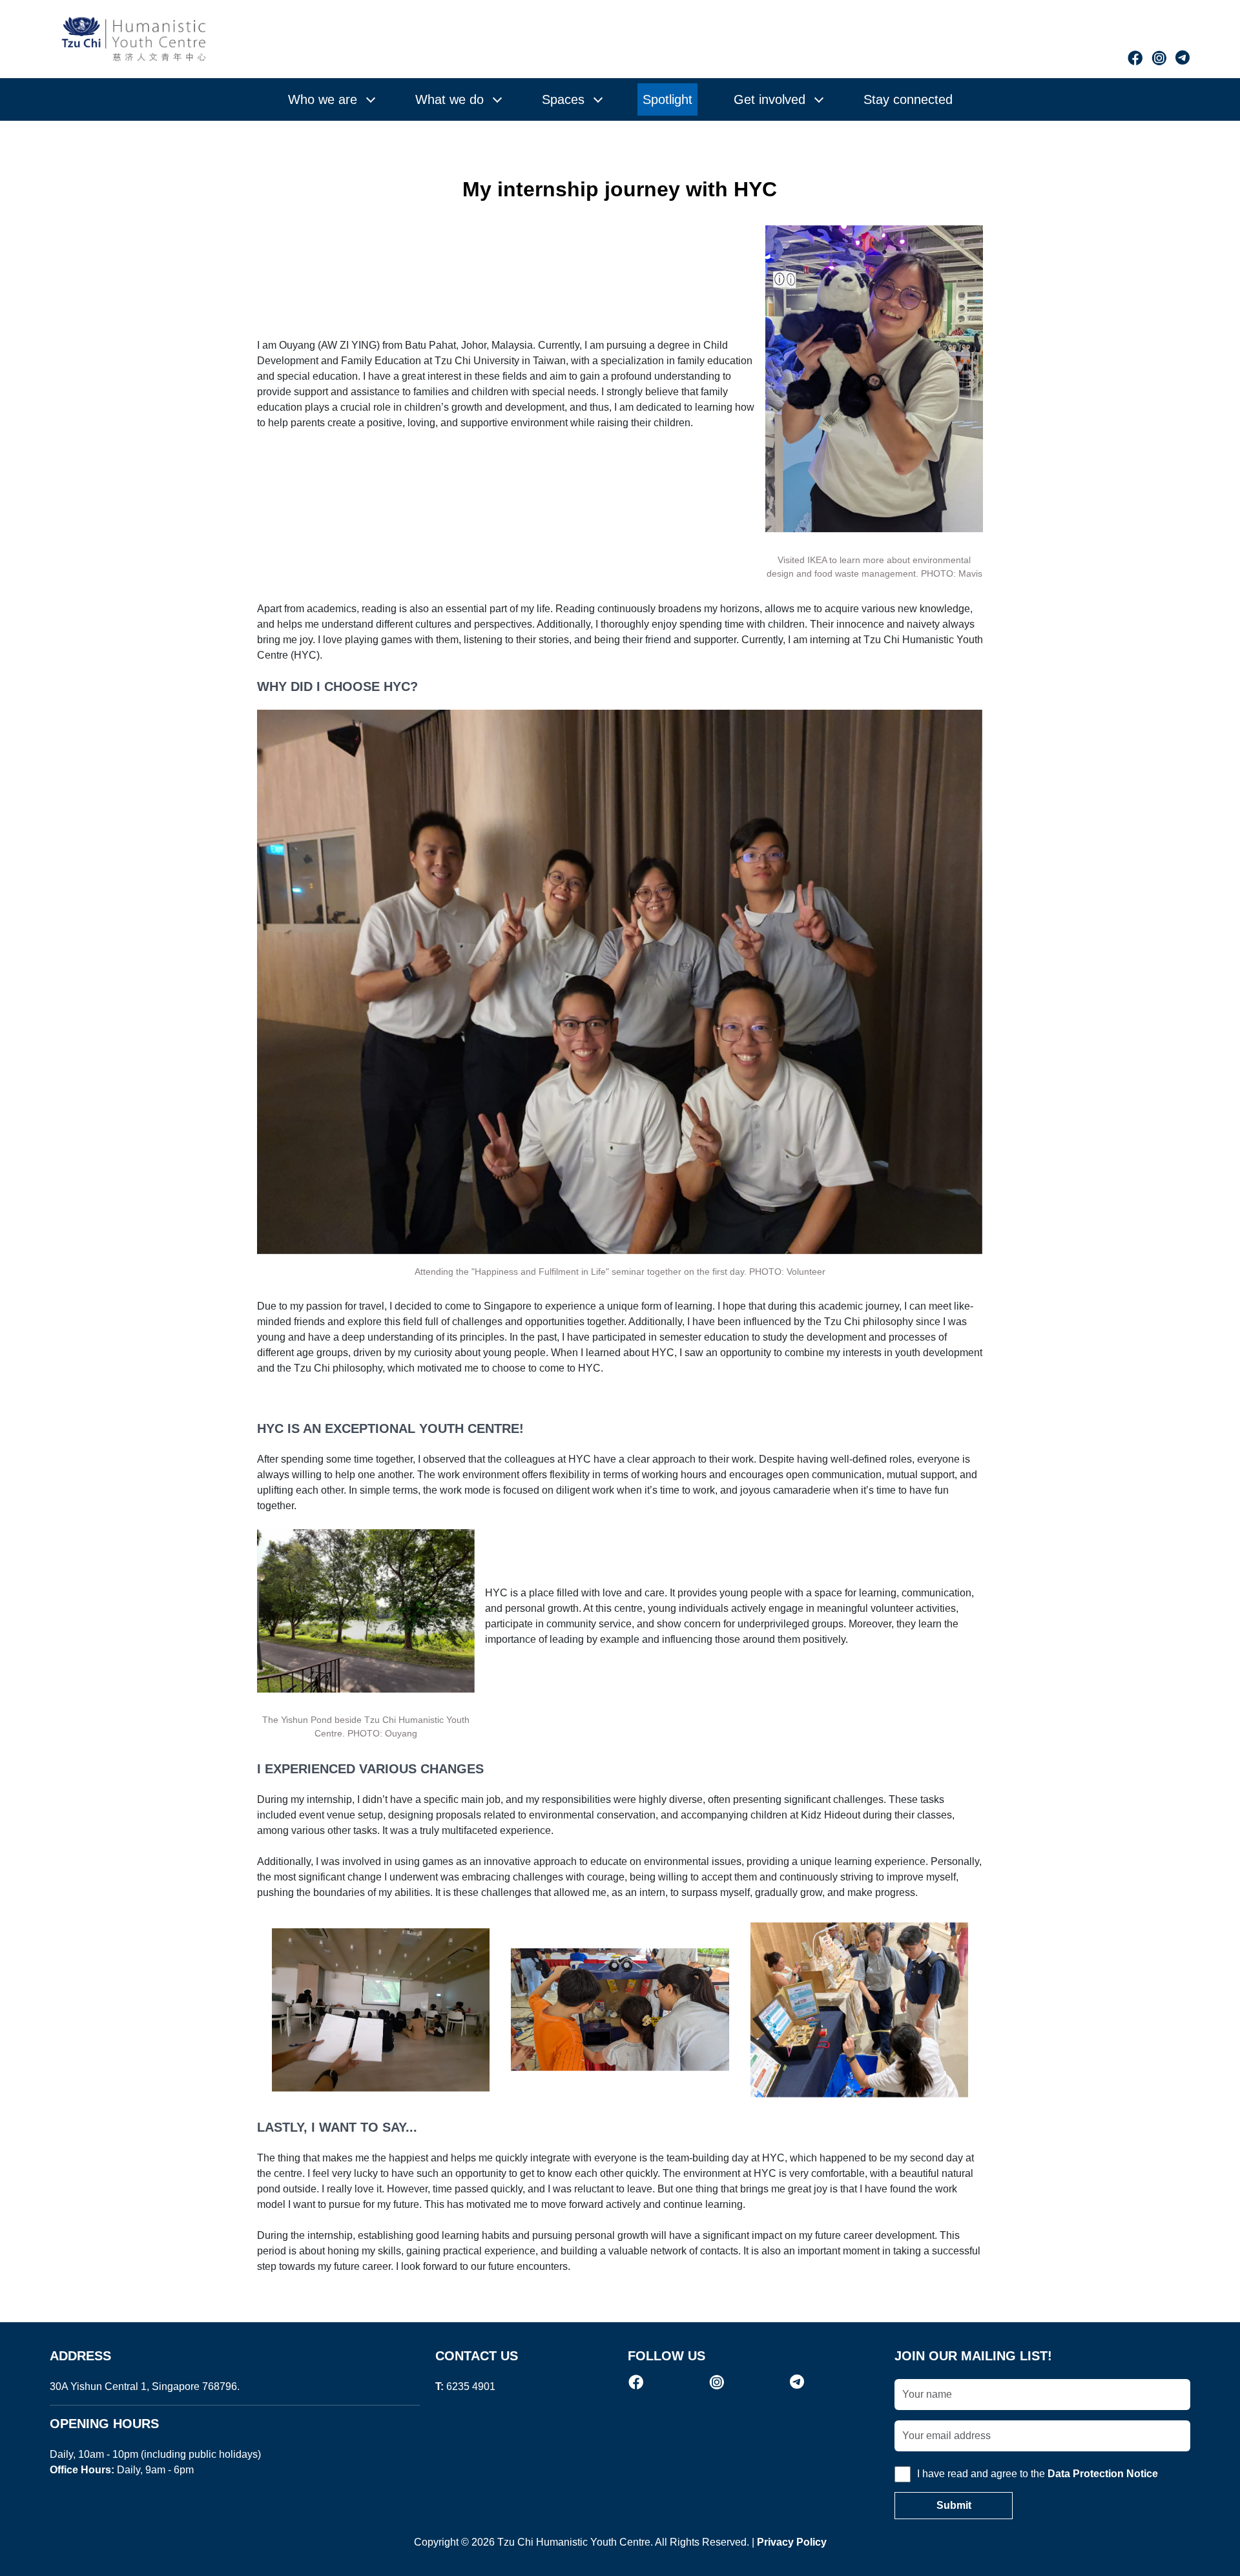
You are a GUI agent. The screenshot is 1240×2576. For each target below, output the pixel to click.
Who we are (323, 99)
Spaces (563, 99)
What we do (449, 99)
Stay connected (908, 99)
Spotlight (667, 99)
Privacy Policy (792, 2542)
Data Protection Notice (1103, 2474)
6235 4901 (471, 2386)
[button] (331, 99)
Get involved (770, 99)
